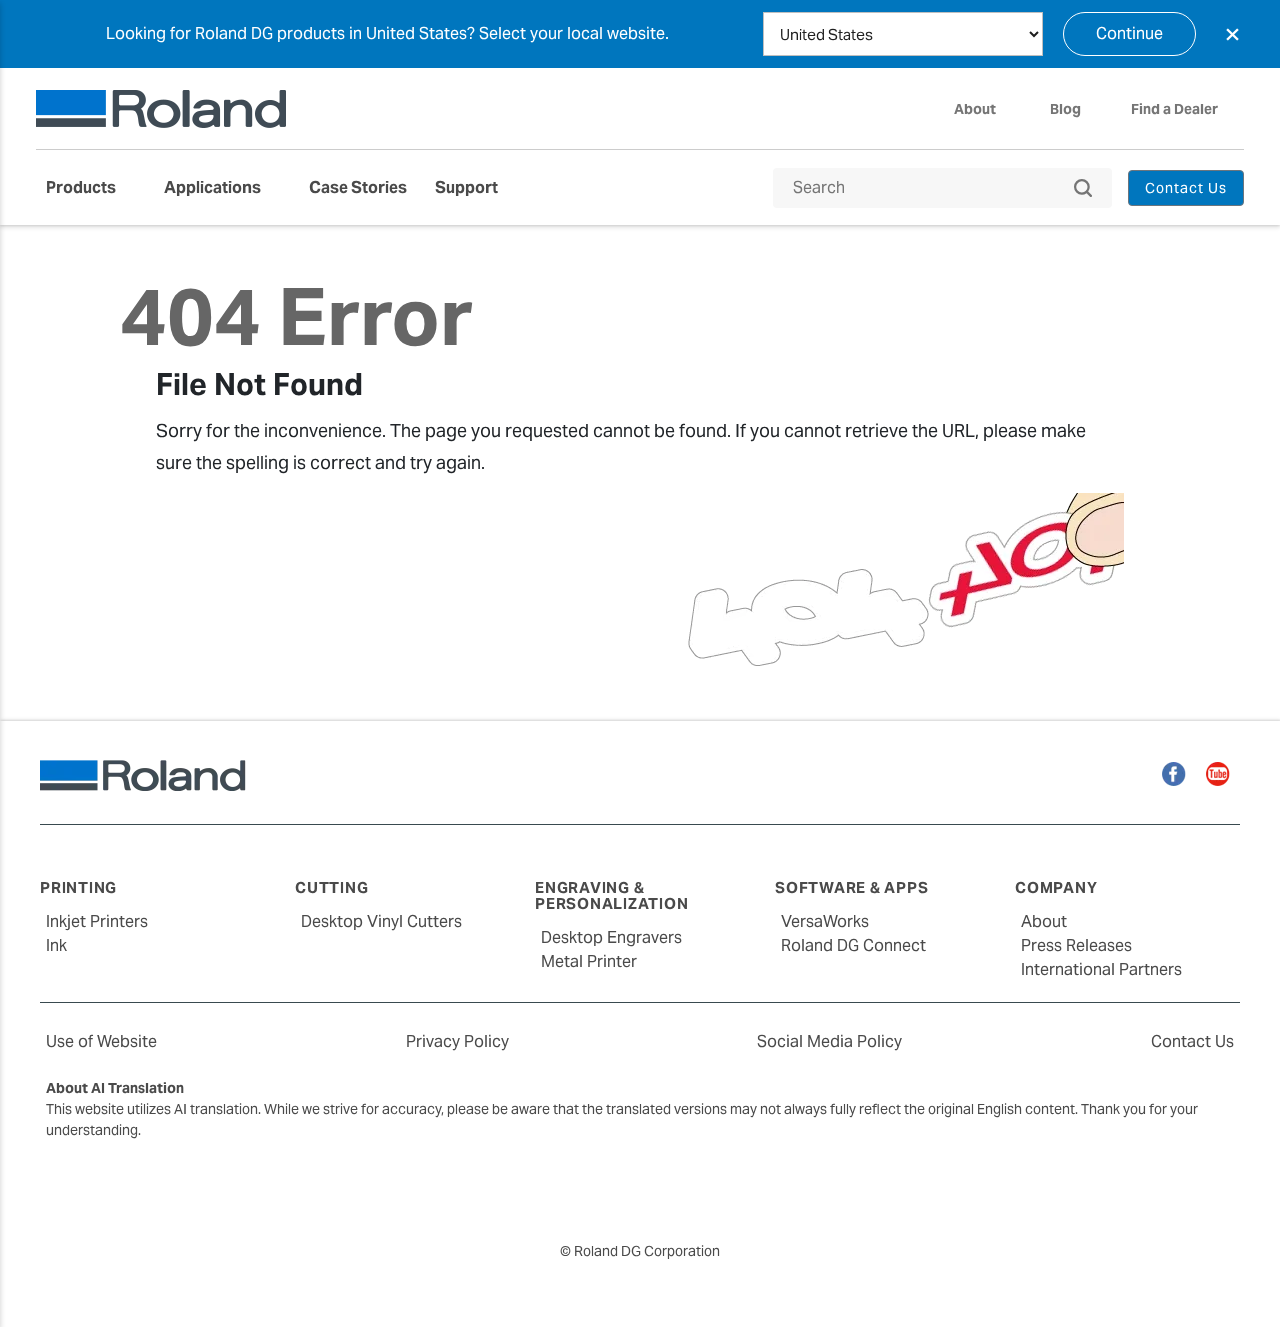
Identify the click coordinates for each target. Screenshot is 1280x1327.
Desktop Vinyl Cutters (381, 921)
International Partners (1101, 969)
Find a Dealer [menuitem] (1174, 109)
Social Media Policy (829, 1041)
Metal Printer (589, 961)
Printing (78, 887)
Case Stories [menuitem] (358, 187)
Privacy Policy (457, 1041)
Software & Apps (851, 887)
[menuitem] (91, 188)
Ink (56, 945)
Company (1056, 887)
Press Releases (1076, 945)
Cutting (331, 887)
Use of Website (101, 1041)
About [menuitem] (975, 109)
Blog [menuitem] (1065, 109)
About (1044, 921)
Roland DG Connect (853, 945)
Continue (1129, 33)
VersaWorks (825, 921)
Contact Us (1192, 1041)
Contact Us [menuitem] (1186, 188)
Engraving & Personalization (611, 896)
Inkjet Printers (97, 921)
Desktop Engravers (611, 937)
